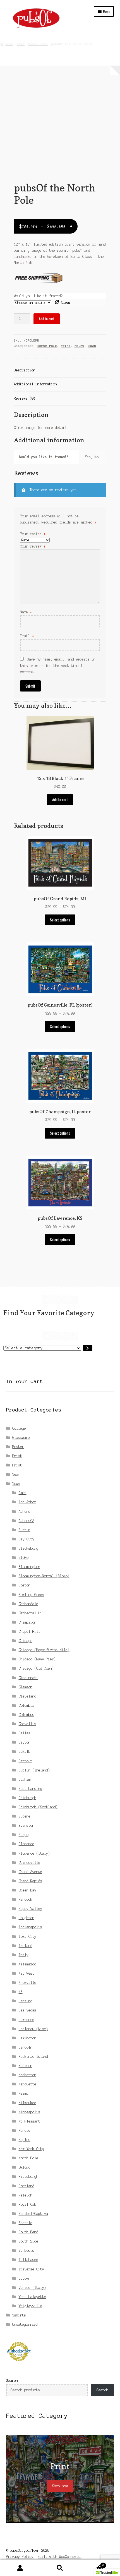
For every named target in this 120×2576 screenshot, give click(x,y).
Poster (18, 1447)
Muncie (25, 2130)
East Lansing (30, 1789)
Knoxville (27, 1983)
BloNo (24, 1558)
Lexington (27, 2038)
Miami (24, 2093)
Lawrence (27, 2020)
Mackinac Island (33, 2057)
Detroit (26, 1761)
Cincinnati (28, 1678)
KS (21, 1992)
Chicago (26, 1641)
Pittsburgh (28, 2177)
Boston (25, 1585)
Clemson (26, 1687)
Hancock (26, 1899)
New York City (31, 2149)
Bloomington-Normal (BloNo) (44, 1576)
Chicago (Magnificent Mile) (44, 1650)
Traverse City (31, 2269)
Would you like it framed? (38, 296)
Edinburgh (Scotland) (38, 1807)
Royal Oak (27, 2204)
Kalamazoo (27, 1964)
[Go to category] (88, 1348)
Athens (25, 1512)
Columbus (27, 1715)
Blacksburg (28, 1548)
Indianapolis (30, 1927)
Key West (27, 1973)
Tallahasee (28, 2260)
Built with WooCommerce (59, 2557)
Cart (92, 2564)
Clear (66, 302)
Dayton (25, 1742)
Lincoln (26, 2047)
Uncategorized (25, 2324)
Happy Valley (30, 1909)
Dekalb (25, 1752)
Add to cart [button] (60, 800)
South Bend (28, 2232)
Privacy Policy (20, 2557)
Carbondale (28, 1604)
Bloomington (29, 1567)
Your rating (33, 534)
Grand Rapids (30, 1881)
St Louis (27, 2250)
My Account (20, 2568)
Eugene (25, 1816)
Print (66, 346)
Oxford (25, 2167)
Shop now (60, 2486)
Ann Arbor (27, 1502)
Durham (25, 1779)
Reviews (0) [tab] (25, 398)
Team (16, 1474)
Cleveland (27, 1696)
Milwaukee (27, 2103)
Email (27, 636)
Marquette (27, 2084)
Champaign (27, 1622)
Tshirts (19, 2315)
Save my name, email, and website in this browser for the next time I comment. (58, 665)
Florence (27, 1844)
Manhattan (27, 2075)
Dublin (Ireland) (34, 1770)
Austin (25, 1530)
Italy (24, 1955)
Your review (33, 546)
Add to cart (47, 319)
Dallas (25, 1733)
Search (12, 2381)
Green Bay (27, 1890)
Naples (25, 2140)
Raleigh (26, 2195)
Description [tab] (25, 370)
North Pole (38, 44)
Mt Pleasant (29, 2121)
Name (26, 612)
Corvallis (27, 1724)
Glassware (21, 1438)
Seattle (26, 2223)
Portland (27, 2186)
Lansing (26, 2001)
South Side (28, 2241)
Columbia (27, 1705)
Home (9, 44)
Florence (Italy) (34, 1853)
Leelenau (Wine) (33, 2029)
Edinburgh (27, 1798)
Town (21, 44)
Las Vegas (27, 2010)
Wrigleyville (30, 2306)
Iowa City (27, 1937)
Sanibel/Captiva (33, 2214)
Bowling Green (31, 1595)
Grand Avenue (30, 1872)
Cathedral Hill (32, 1613)
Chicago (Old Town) (36, 1668)
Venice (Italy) (32, 2288)
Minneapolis (29, 2112)
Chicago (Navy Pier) (37, 1659)
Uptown (25, 2278)
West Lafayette (32, 2297)
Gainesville (29, 1863)
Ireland (26, 1946)
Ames (23, 1493)
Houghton (27, 1918)
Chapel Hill (29, 1632)
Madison (26, 2066)
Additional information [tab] (35, 384)
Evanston (27, 1825)
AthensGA (27, 1521)
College (19, 1428)
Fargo (24, 1835)
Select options (60, 920)
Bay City (27, 1539)
